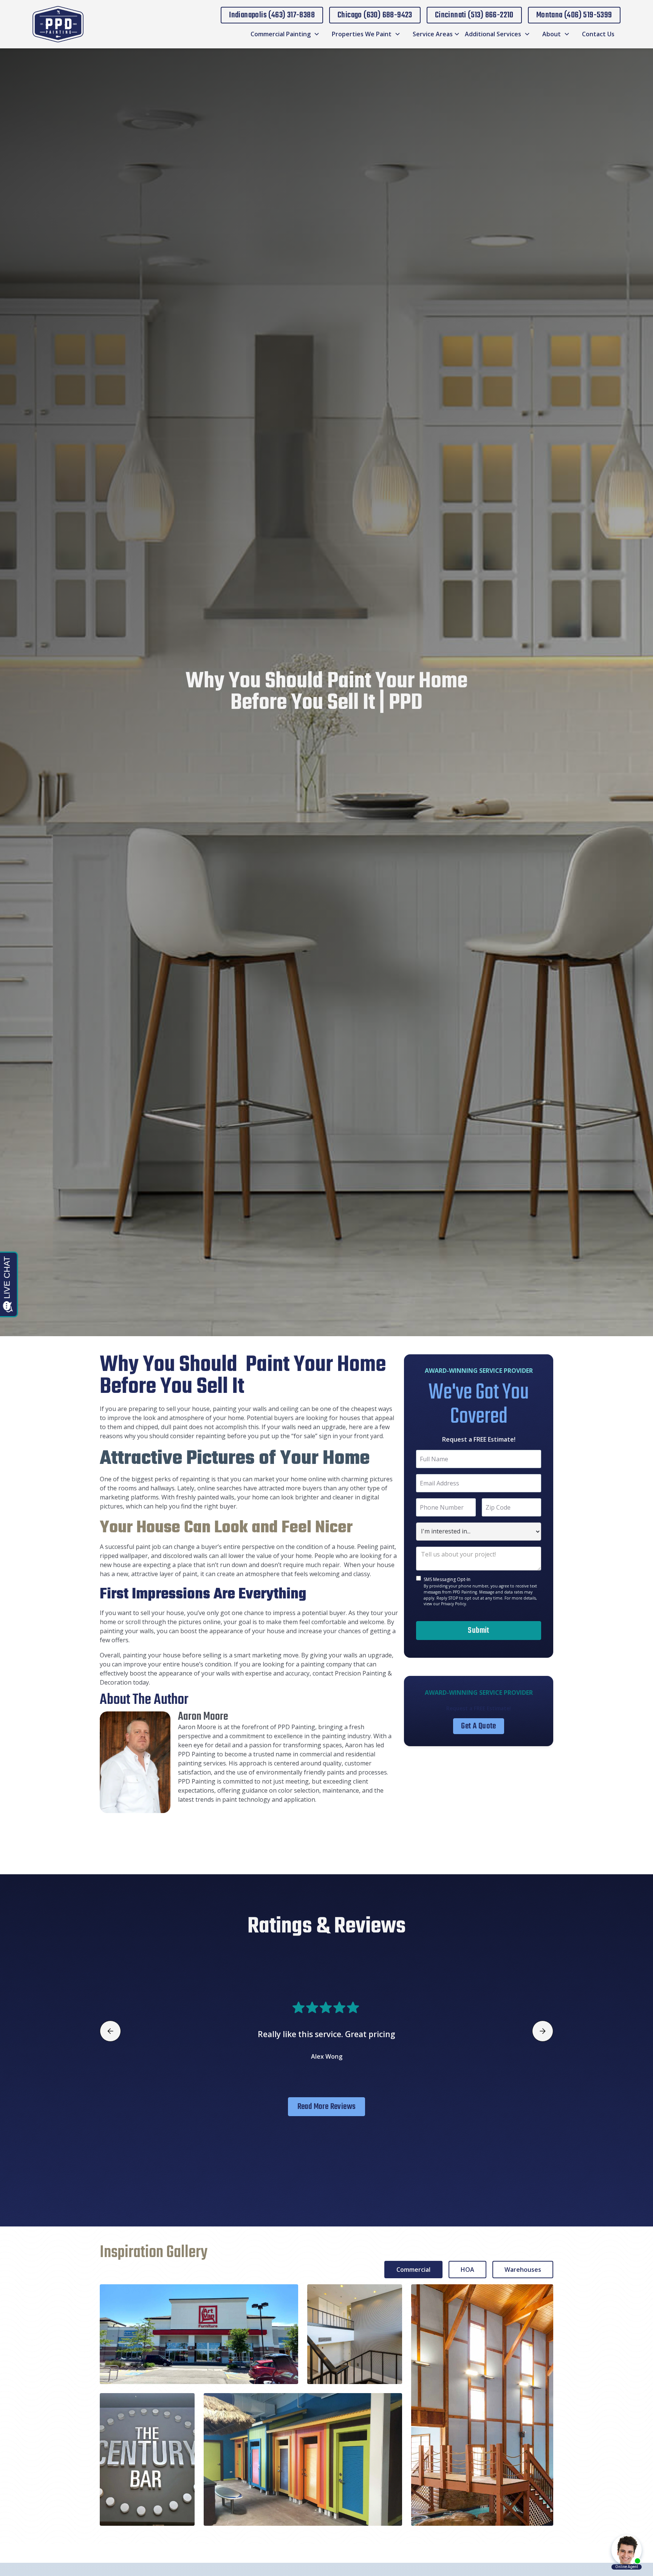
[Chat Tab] (326, 1288)
